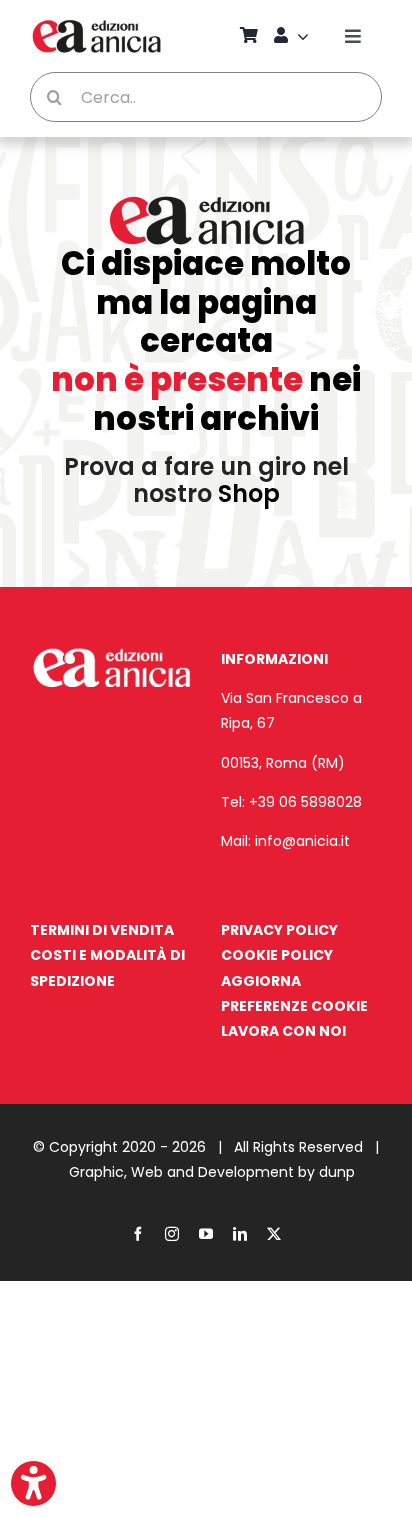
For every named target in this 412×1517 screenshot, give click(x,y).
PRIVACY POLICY (279, 930)
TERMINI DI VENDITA (102, 930)
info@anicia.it (302, 841)
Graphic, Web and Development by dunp (212, 1172)
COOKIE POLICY (277, 955)
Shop (249, 493)
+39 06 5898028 (305, 802)
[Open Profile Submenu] (306, 36)
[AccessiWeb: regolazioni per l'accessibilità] (33, 1483)
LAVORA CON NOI (283, 1031)
